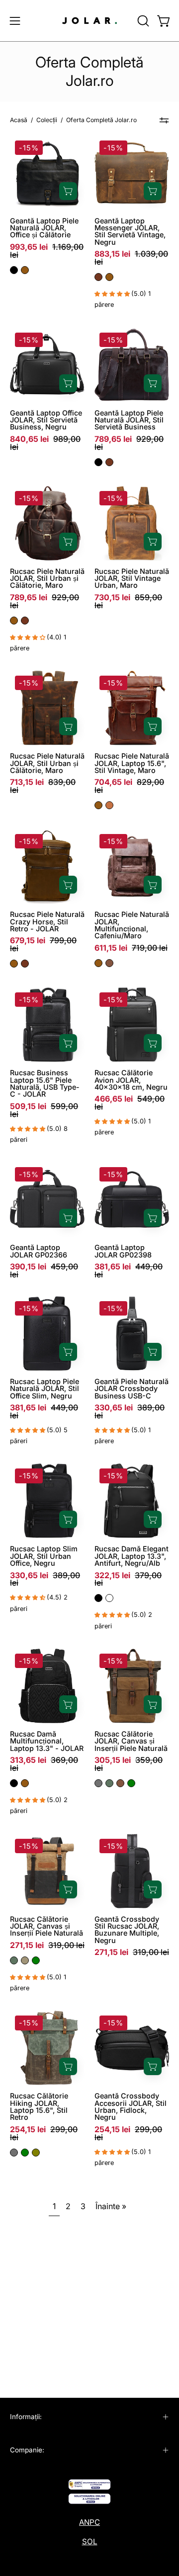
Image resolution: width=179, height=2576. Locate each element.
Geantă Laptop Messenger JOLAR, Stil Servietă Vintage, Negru (130, 232)
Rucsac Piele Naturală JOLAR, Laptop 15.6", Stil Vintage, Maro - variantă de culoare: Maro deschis (109, 805)
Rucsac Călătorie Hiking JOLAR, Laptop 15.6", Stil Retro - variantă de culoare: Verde (25, 2153)
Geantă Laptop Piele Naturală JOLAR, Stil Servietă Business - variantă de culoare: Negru (98, 462)
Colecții (47, 120)
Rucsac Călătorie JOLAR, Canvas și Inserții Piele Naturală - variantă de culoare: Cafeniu (120, 1783)
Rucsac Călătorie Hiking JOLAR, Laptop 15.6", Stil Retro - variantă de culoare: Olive (36, 2153)
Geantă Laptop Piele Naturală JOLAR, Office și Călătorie (44, 228)
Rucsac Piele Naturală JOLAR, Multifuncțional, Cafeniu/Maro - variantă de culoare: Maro (98, 963)
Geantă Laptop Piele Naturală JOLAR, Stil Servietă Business (129, 420)
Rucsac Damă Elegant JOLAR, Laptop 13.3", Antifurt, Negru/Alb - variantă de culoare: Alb (109, 1598)
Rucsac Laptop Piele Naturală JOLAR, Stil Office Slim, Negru (45, 1389)
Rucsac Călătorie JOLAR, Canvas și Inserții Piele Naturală (131, 1741)
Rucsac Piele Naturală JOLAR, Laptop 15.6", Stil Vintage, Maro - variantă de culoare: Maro (98, 805)
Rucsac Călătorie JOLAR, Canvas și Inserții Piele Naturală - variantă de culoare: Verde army (109, 1783)
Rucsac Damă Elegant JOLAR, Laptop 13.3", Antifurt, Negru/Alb (132, 1556)
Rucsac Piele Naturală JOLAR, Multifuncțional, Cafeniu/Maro (132, 925)
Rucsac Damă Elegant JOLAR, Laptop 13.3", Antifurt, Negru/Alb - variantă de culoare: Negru (98, 1598)
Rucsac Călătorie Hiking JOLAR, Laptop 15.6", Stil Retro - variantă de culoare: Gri (14, 2153)
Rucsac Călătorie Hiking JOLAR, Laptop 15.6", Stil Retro (39, 2107)
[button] (142, 21)
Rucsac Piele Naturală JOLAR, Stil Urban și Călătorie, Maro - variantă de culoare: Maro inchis (25, 621)
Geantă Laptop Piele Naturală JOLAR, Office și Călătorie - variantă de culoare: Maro (25, 270)
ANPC (89, 2522)
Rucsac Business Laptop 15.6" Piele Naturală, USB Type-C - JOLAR (45, 1083)
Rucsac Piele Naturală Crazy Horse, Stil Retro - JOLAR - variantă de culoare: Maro (14, 964)
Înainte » (111, 2206)
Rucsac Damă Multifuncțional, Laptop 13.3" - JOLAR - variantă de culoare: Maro (25, 1783)
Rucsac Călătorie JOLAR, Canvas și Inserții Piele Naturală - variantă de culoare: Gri (98, 1783)
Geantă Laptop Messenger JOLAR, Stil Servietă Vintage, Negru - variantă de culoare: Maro (109, 277)
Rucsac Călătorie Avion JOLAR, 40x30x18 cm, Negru (131, 1080)
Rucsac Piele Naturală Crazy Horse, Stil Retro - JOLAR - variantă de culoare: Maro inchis (25, 964)
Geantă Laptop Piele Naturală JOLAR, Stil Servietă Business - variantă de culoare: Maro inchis (109, 462)
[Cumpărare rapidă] (68, 191)
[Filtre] (164, 121)
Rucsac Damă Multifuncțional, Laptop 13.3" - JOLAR (47, 1741)
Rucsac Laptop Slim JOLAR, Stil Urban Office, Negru (44, 1556)
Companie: (27, 2450)
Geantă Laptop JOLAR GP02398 (123, 1251)
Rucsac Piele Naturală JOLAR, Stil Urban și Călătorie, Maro (47, 579)
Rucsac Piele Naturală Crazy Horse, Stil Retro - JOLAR (47, 922)
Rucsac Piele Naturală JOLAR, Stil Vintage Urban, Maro (132, 579)
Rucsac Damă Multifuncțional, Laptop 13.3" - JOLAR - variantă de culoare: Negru (14, 1783)
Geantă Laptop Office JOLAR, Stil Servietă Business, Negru (46, 420)
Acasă (19, 120)
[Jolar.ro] (89, 21)
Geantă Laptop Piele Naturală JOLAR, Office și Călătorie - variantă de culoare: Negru (14, 270)
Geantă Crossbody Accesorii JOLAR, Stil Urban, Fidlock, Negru (131, 2107)
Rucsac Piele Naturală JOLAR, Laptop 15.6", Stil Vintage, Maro (132, 763)
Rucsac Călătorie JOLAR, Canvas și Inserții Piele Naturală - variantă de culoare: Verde (131, 1783)
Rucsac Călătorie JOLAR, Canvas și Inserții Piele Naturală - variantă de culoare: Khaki (25, 1960)
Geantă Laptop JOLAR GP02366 (39, 1251)
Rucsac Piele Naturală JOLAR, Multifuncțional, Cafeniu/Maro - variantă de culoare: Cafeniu (109, 963)
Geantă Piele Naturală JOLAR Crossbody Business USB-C (132, 1389)
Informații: (26, 2417)
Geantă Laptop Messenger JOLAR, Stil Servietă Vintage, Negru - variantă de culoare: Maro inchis (98, 277)
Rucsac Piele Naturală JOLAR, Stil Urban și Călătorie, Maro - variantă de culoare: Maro (14, 621)
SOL (90, 2541)
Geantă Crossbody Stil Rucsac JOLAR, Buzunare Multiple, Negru (127, 1930)
